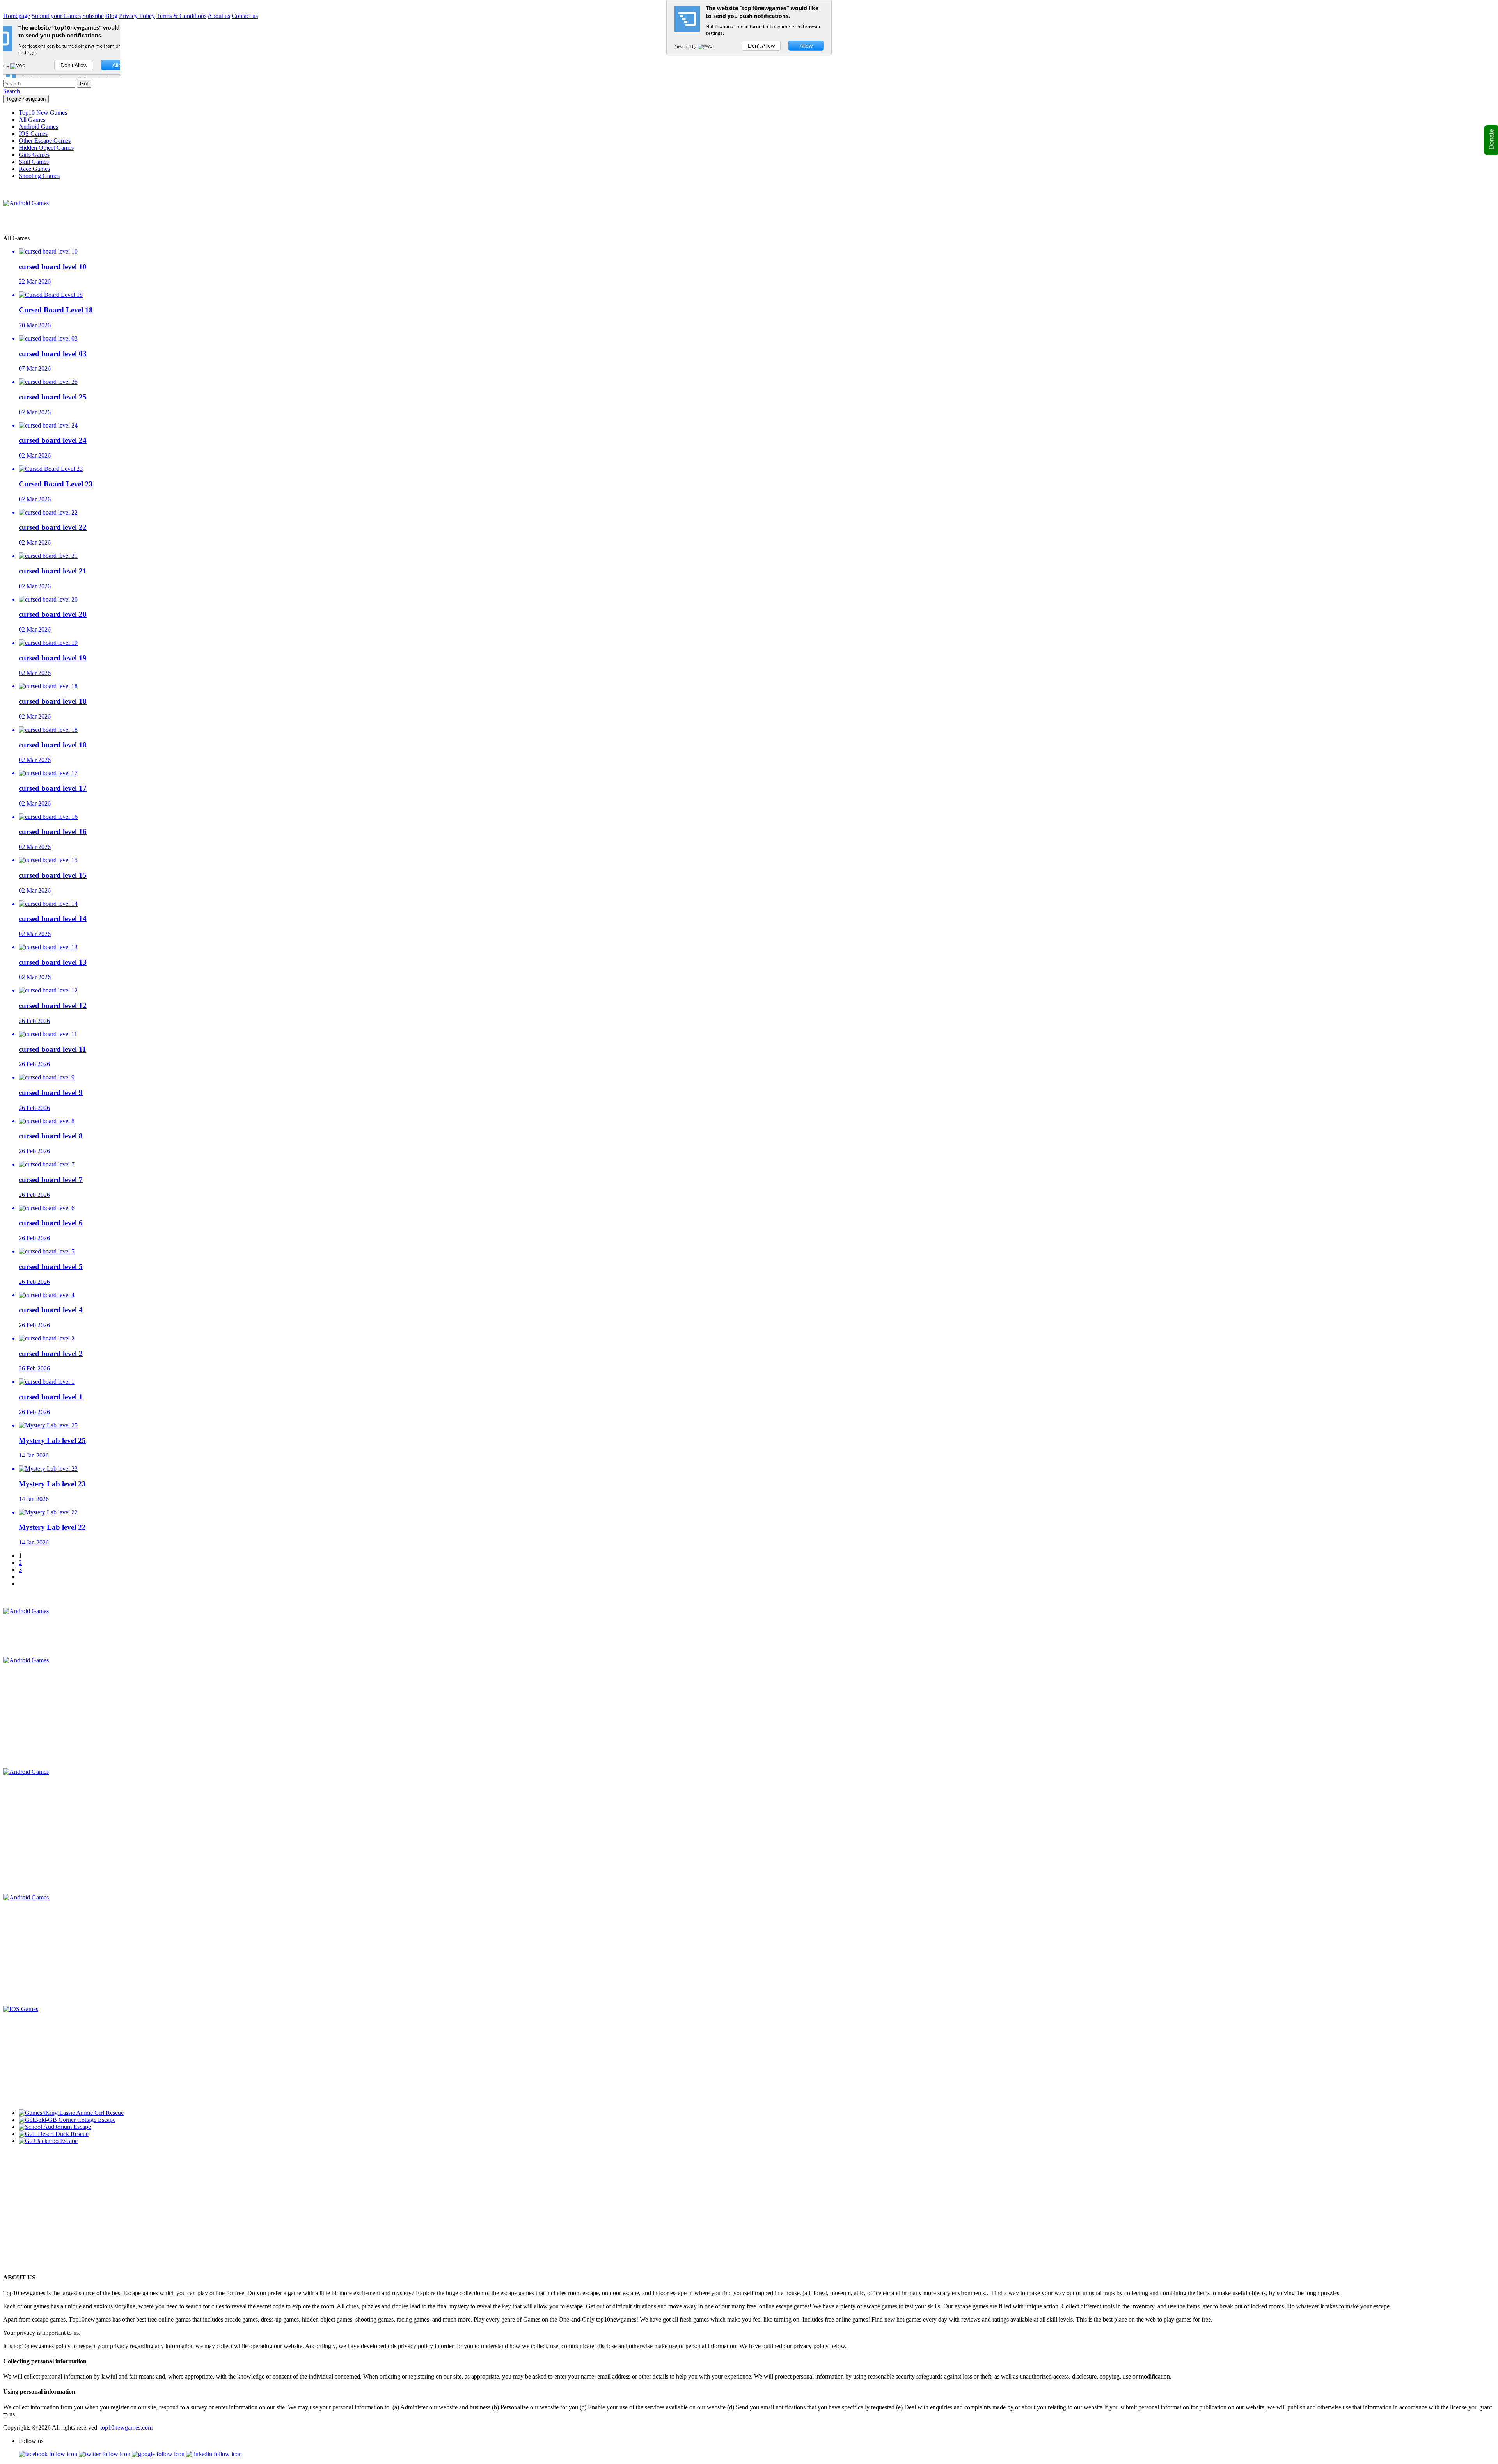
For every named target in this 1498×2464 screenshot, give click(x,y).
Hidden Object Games (46, 148)
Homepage (17, 16)
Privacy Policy (137, 16)
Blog (111, 16)
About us (219, 16)
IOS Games (33, 134)
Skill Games (34, 162)
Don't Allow (761, 46)
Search (12, 91)
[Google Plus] (158, 2454)
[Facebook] (48, 2454)
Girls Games (34, 155)
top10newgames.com (126, 2428)
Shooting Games (39, 176)
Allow (806, 46)
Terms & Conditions (181, 16)
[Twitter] (105, 2454)
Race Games (34, 169)
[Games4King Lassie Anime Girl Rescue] (71, 2113)
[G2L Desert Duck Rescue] (54, 2134)
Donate (1492, 140)
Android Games (38, 127)
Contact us (245, 16)
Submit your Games (56, 16)
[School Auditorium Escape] (55, 2127)
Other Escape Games (45, 141)
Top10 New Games (43, 113)
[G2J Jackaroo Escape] (48, 2141)
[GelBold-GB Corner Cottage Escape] (67, 2120)
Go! (84, 84)
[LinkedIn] (214, 2454)
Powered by (686, 46)
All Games (32, 120)
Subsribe (93, 16)
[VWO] (706, 46)
